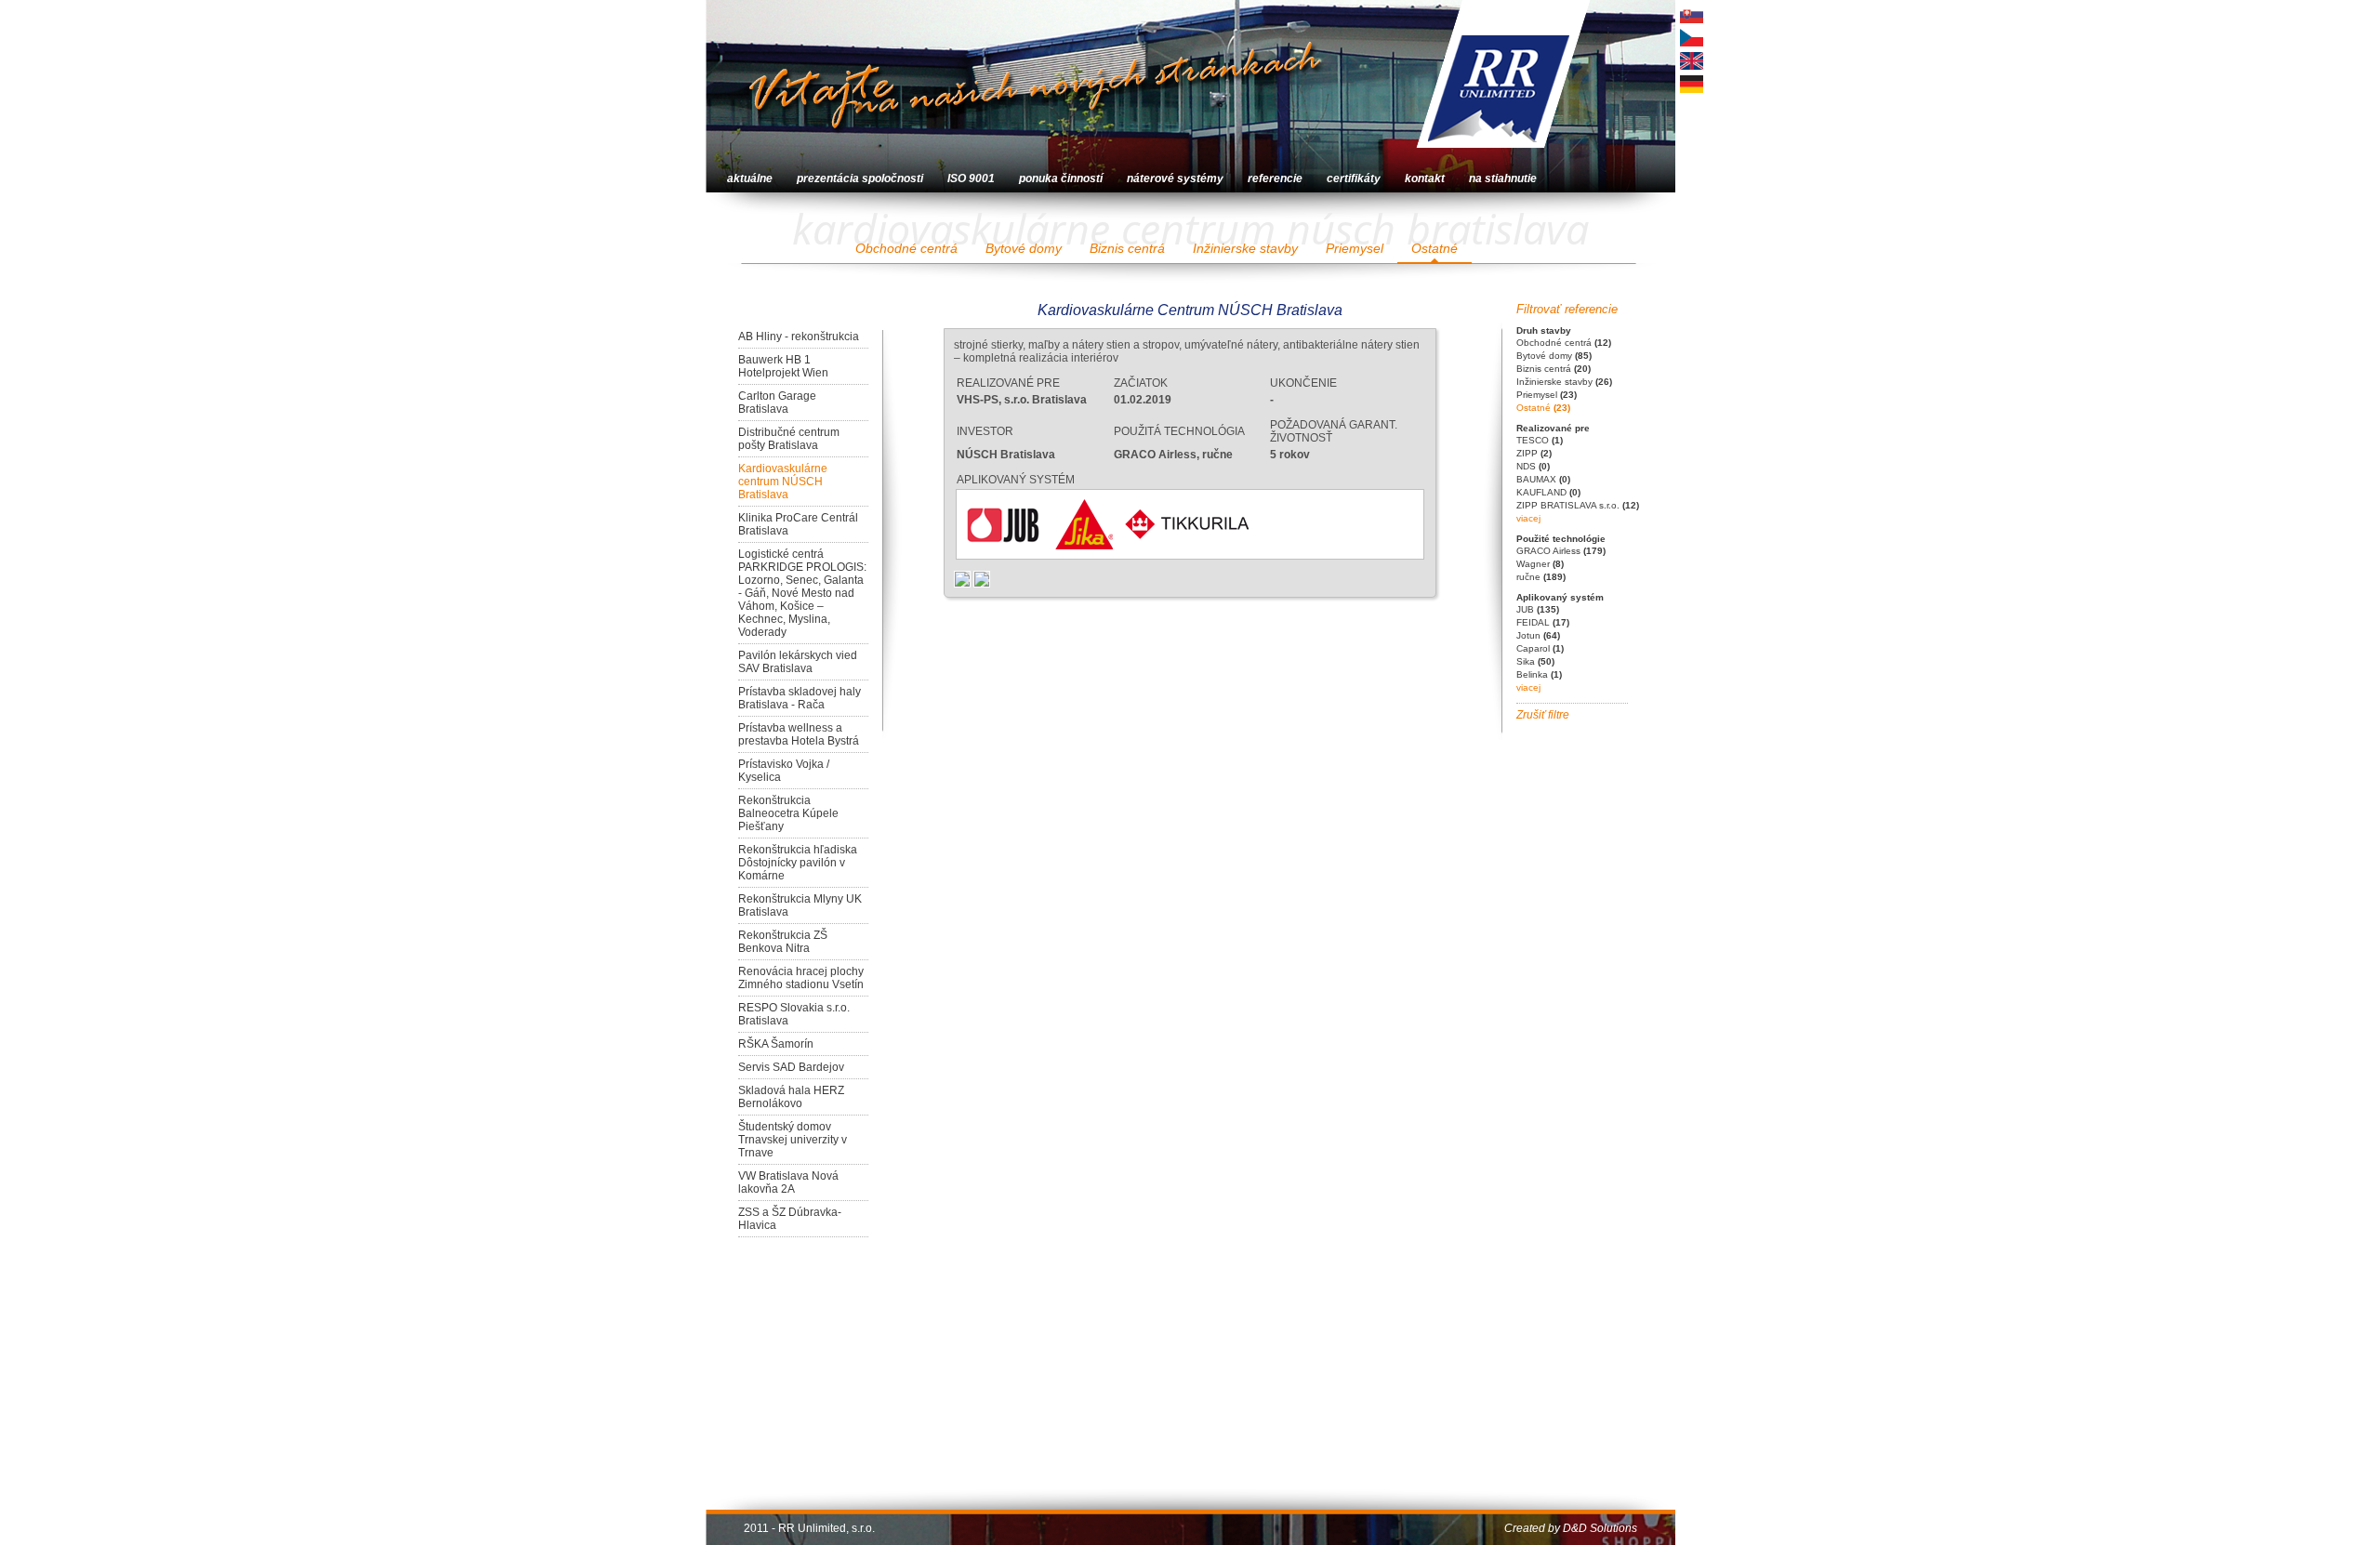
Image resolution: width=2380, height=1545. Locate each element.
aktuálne (750, 178)
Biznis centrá (1127, 248)
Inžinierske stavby (1245, 248)
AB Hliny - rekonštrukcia (799, 337)
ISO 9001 (971, 178)
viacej (1528, 518)
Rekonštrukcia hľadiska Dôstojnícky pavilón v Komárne (798, 863)
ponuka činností (1061, 178)
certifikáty (1354, 178)
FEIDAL (1543, 622)
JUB (1538, 609)
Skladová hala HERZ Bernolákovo (791, 1097)
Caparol (1540, 648)
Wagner (1540, 564)
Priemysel (1355, 248)
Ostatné (1435, 248)
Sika (1535, 661)
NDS (1533, 466)
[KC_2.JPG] (982, 578)
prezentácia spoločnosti (860, 178)
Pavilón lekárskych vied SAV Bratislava (798, 662)
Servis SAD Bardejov (791, 1067)
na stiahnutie (1503, 178)
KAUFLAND (1548, 492)
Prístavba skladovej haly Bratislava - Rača (800, 698)
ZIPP (1534, 453)
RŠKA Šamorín (776, 1044)
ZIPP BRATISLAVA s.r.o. (1578, 505)
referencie (1275, 178)
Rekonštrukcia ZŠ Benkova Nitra (783, 942)
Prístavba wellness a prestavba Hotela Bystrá (799, 734)
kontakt (1425, 178)
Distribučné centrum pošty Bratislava (789, 439)
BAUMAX (1543, 479)
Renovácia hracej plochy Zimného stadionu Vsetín (801, 978)
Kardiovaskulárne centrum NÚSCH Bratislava (783, 482)
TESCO (1540, 440)
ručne (1541, 577)
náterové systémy (1175, 178)
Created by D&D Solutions (1571, 1528)
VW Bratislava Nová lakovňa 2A (788, 1182)
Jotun (1538, 635)
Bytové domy (1024, 248)
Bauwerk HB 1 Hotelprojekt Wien (783, 366)
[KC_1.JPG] (964, 578)
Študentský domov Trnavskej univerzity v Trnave (793, 1140)
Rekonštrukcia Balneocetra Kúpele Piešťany (788, 813)
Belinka (1539, 674)
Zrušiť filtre (1543, 715)
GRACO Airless (1561, 551)
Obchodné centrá (906, 248)
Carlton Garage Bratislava (777, 403)
